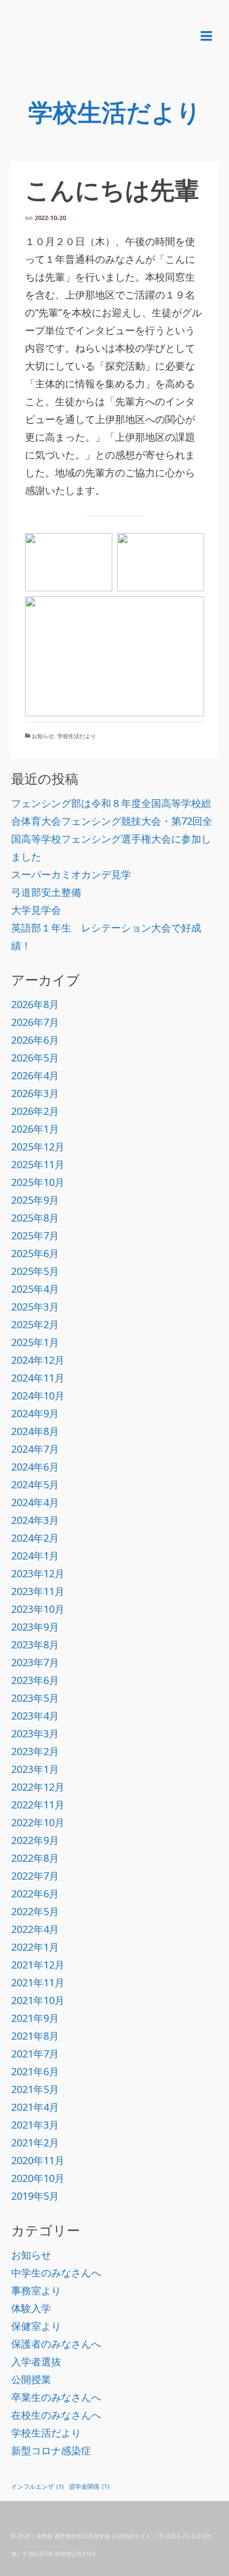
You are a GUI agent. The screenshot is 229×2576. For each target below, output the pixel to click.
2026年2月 (35, 1111)
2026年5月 (35, 1058)
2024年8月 (35, 1431)
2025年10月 (38, 1182)
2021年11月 (38, 1982)
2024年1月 (35, 1556)
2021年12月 (38, 1965)
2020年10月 (38, 2178)
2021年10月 (38, 2000)
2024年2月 (35, 1538)
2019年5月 (35, 2196)
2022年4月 (35, 1929)
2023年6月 (35, 1680)
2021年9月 (35, 2018)
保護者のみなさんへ (56, 2344)
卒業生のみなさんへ (56, 2397)
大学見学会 (36, 910)
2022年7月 (35, 1876)
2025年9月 (35, 1200)
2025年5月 (35, 1271)
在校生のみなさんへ (56, 2415)
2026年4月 (35, 1075)
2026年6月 (35, 1040)
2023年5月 (35, 1698)
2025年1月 (35, 1342)
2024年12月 (38, 1360)
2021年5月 (35, 2089)
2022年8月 (35, 1858)
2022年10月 (38, 1822)
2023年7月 (35, 1662)
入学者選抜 (36, 2361)
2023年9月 (35, 1627)
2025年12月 (38, 1147)
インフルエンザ (37, 2487)
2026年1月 (35, 1129)
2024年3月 (35, 1520)
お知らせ (43, 736)
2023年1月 (35, 1769)
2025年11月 (38, 1164)
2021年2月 (35, 2142)
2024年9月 (35, 1413)
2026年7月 (35, 1022)
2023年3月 (35, 1733)
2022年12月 (38, 1787)
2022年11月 (38, 1805)
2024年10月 (38, 1396)
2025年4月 (35, 1289)
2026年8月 (35, 1004)
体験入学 (31, 2308)
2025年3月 (35, 1307)
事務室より (36, 2290)
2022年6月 (35, 1894)
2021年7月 (35, 2054)
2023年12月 (38, 1573)
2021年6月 (35, 2071)
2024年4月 (35, 1502)
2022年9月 (35, 1840)
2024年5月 (35, 1484)
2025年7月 (35, 1235)
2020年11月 (38, 2160)
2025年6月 (35, 1253)
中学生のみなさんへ (56, 2273)
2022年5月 (35, 1911)
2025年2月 (35, 1324)
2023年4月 (35, 1716)
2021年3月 (35, 2125)
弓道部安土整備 (46, 892)
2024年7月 (35, 1449)
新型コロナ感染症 (51, 2450)
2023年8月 (35, 1645)
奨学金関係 (89, 2487)
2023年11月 (38, 1591)
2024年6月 (35, 1467)
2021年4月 (35, 2107)
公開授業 (31, 2379)
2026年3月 (35, 1093)
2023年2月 (35, 1751)
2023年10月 (38, 1609)
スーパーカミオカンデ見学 (71, 874)
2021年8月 (35, 2036)
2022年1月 (35, 1947)
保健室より (36, 2326)
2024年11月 (38, 1378)
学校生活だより (77, 736)
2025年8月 (35, 1218)
